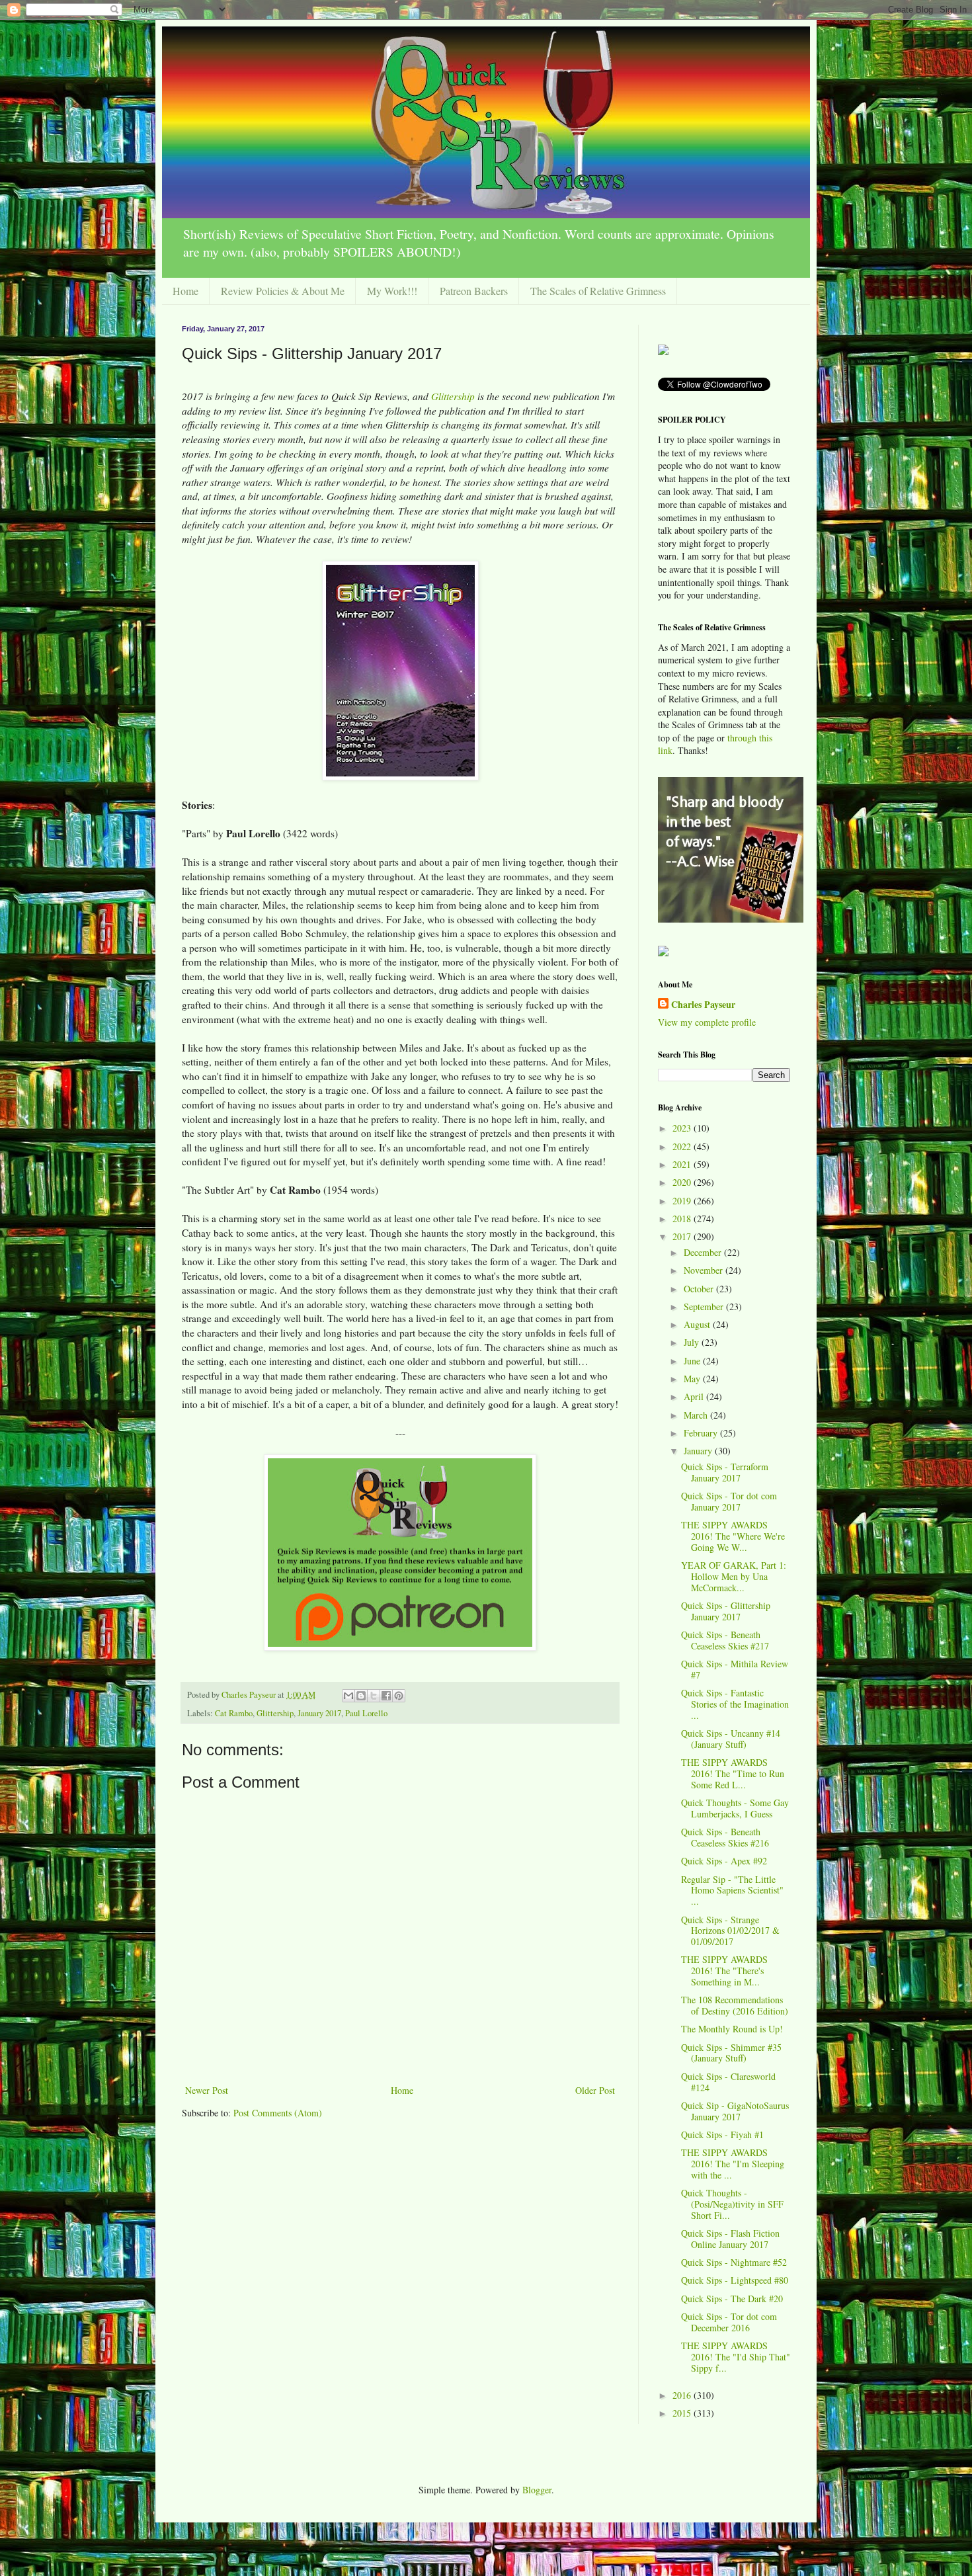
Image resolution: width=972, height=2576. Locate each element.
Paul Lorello (366, 1713)
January (699, 1451)
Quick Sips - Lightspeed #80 (735, 2280)
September (705, 1307)
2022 (683, 1146)
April (695, 1396)
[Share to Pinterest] (399, 1696)
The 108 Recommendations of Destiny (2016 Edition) (735, 2005)
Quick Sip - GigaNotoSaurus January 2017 (735, 2111)
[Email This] (348, 1696)
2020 (683, 1182)
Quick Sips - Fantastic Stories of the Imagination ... (735, 1704)
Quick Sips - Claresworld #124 (728, 2082)
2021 (683, 1164)
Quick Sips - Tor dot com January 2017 (729, 1501)
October (700, 1289)
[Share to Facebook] (386, 1696)
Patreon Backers (474, 291)
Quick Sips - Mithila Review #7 (735, 1669)
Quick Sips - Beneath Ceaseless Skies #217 (725, 1640)
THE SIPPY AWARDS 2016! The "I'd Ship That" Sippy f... (736, 2357)
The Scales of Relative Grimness (598, 291)
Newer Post (207, 2090)
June (693, 1361)
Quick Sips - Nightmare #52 (734, 2262)
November (705, 1270)
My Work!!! (392, 291)
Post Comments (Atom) (278, 2113)
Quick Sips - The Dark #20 (732, 2299)
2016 (683, 2395)
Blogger (537, 2490)
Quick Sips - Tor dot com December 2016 (729, 2322)
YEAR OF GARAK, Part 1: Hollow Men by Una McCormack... (734, 1576)
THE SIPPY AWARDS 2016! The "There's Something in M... (724, 1971)
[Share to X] (374, 1696)
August (698, 1324)
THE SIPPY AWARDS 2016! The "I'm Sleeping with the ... (733, 2164)
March (697, 1415)
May (693, 1379)
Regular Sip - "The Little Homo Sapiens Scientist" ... (732, 1890)
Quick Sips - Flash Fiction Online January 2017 (730, 2239)
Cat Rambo (234, 1713)
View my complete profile (707, 1022)
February (702, 1433)
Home (185, 291)
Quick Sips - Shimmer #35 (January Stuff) (731, 2053)
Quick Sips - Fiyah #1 (722, 2135)
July (693, 1342)
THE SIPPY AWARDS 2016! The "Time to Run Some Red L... (733, 1773)
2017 (683, 1236)
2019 (683, 1201)
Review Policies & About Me (283, 291)
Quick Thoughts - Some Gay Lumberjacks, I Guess (735, 1808)
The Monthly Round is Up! (732, 2029)
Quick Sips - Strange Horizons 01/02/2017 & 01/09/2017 (730, 1931)
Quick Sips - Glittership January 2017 (726, 1611)
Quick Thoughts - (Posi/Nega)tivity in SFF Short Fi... (732, 2204)
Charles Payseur (703, 1005)
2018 (683, 1219)
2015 (683, 2413)
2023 (683, 1128)
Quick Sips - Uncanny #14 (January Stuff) (731, 1739)
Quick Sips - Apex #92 (724, 1861)
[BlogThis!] (361, 1696)
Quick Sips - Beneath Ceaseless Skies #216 (725, 1837)
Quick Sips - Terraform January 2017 (725, 1472)
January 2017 (319, 1713)
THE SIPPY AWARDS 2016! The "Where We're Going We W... (733, 1536)
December (704, 1252)
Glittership (453, 396)
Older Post (595, 2090)
